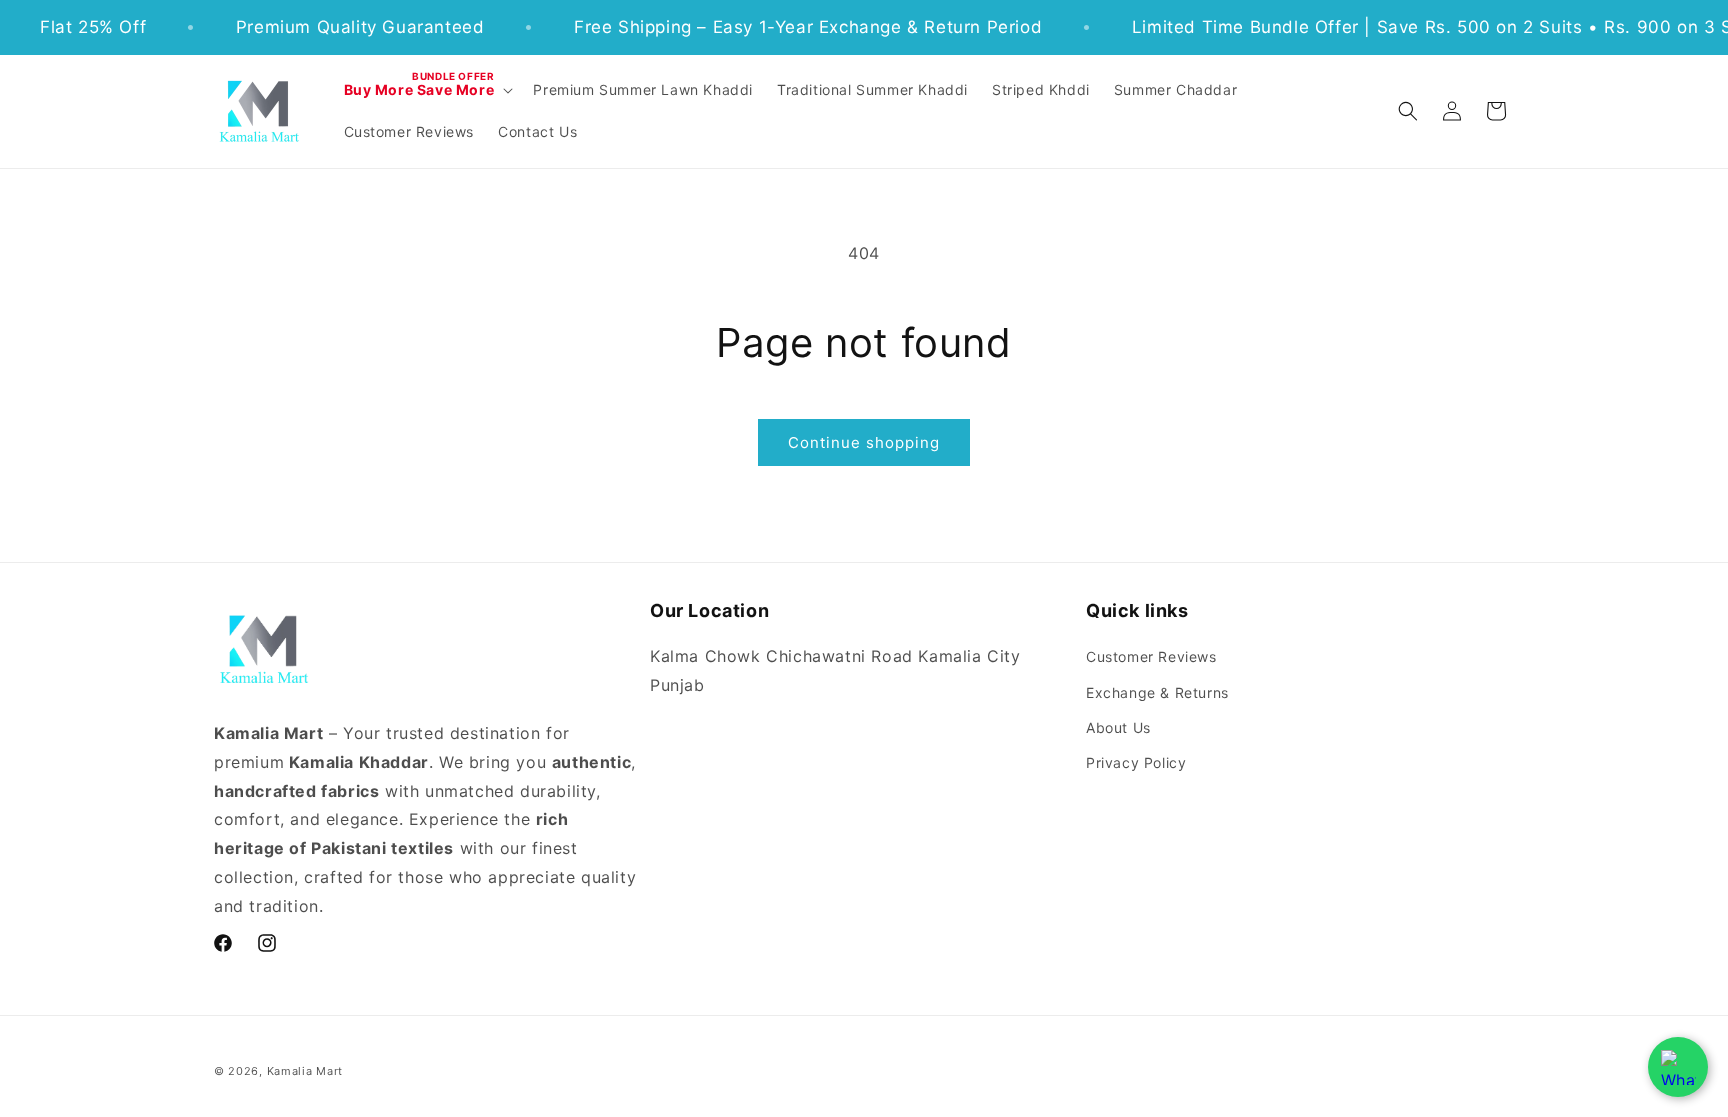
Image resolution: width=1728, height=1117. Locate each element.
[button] (427, 90)
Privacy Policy (1136, 762)
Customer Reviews (1151, 656)
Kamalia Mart (305, 1071)
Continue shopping (864, 442)
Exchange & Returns (1157, 692)
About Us (1118, 727)
